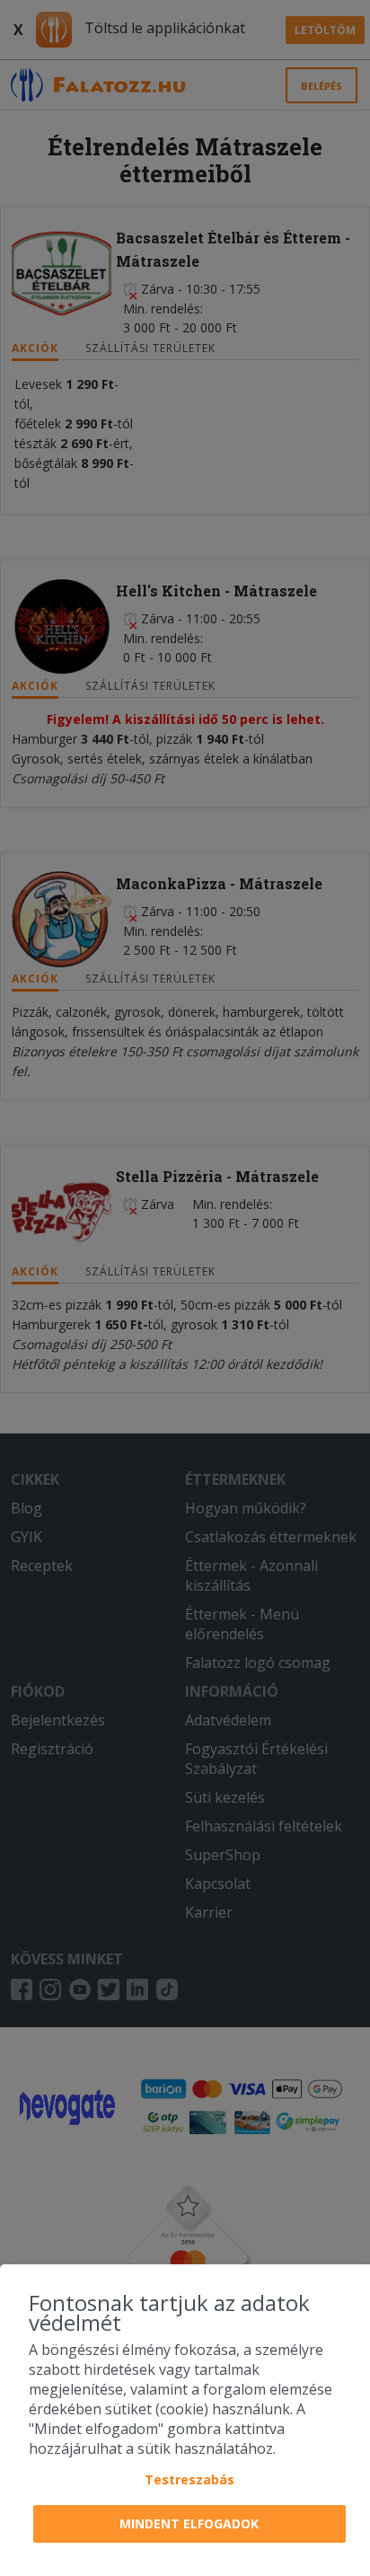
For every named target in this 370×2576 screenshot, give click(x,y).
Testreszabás (189, 2479)
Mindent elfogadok (189, 2523)
